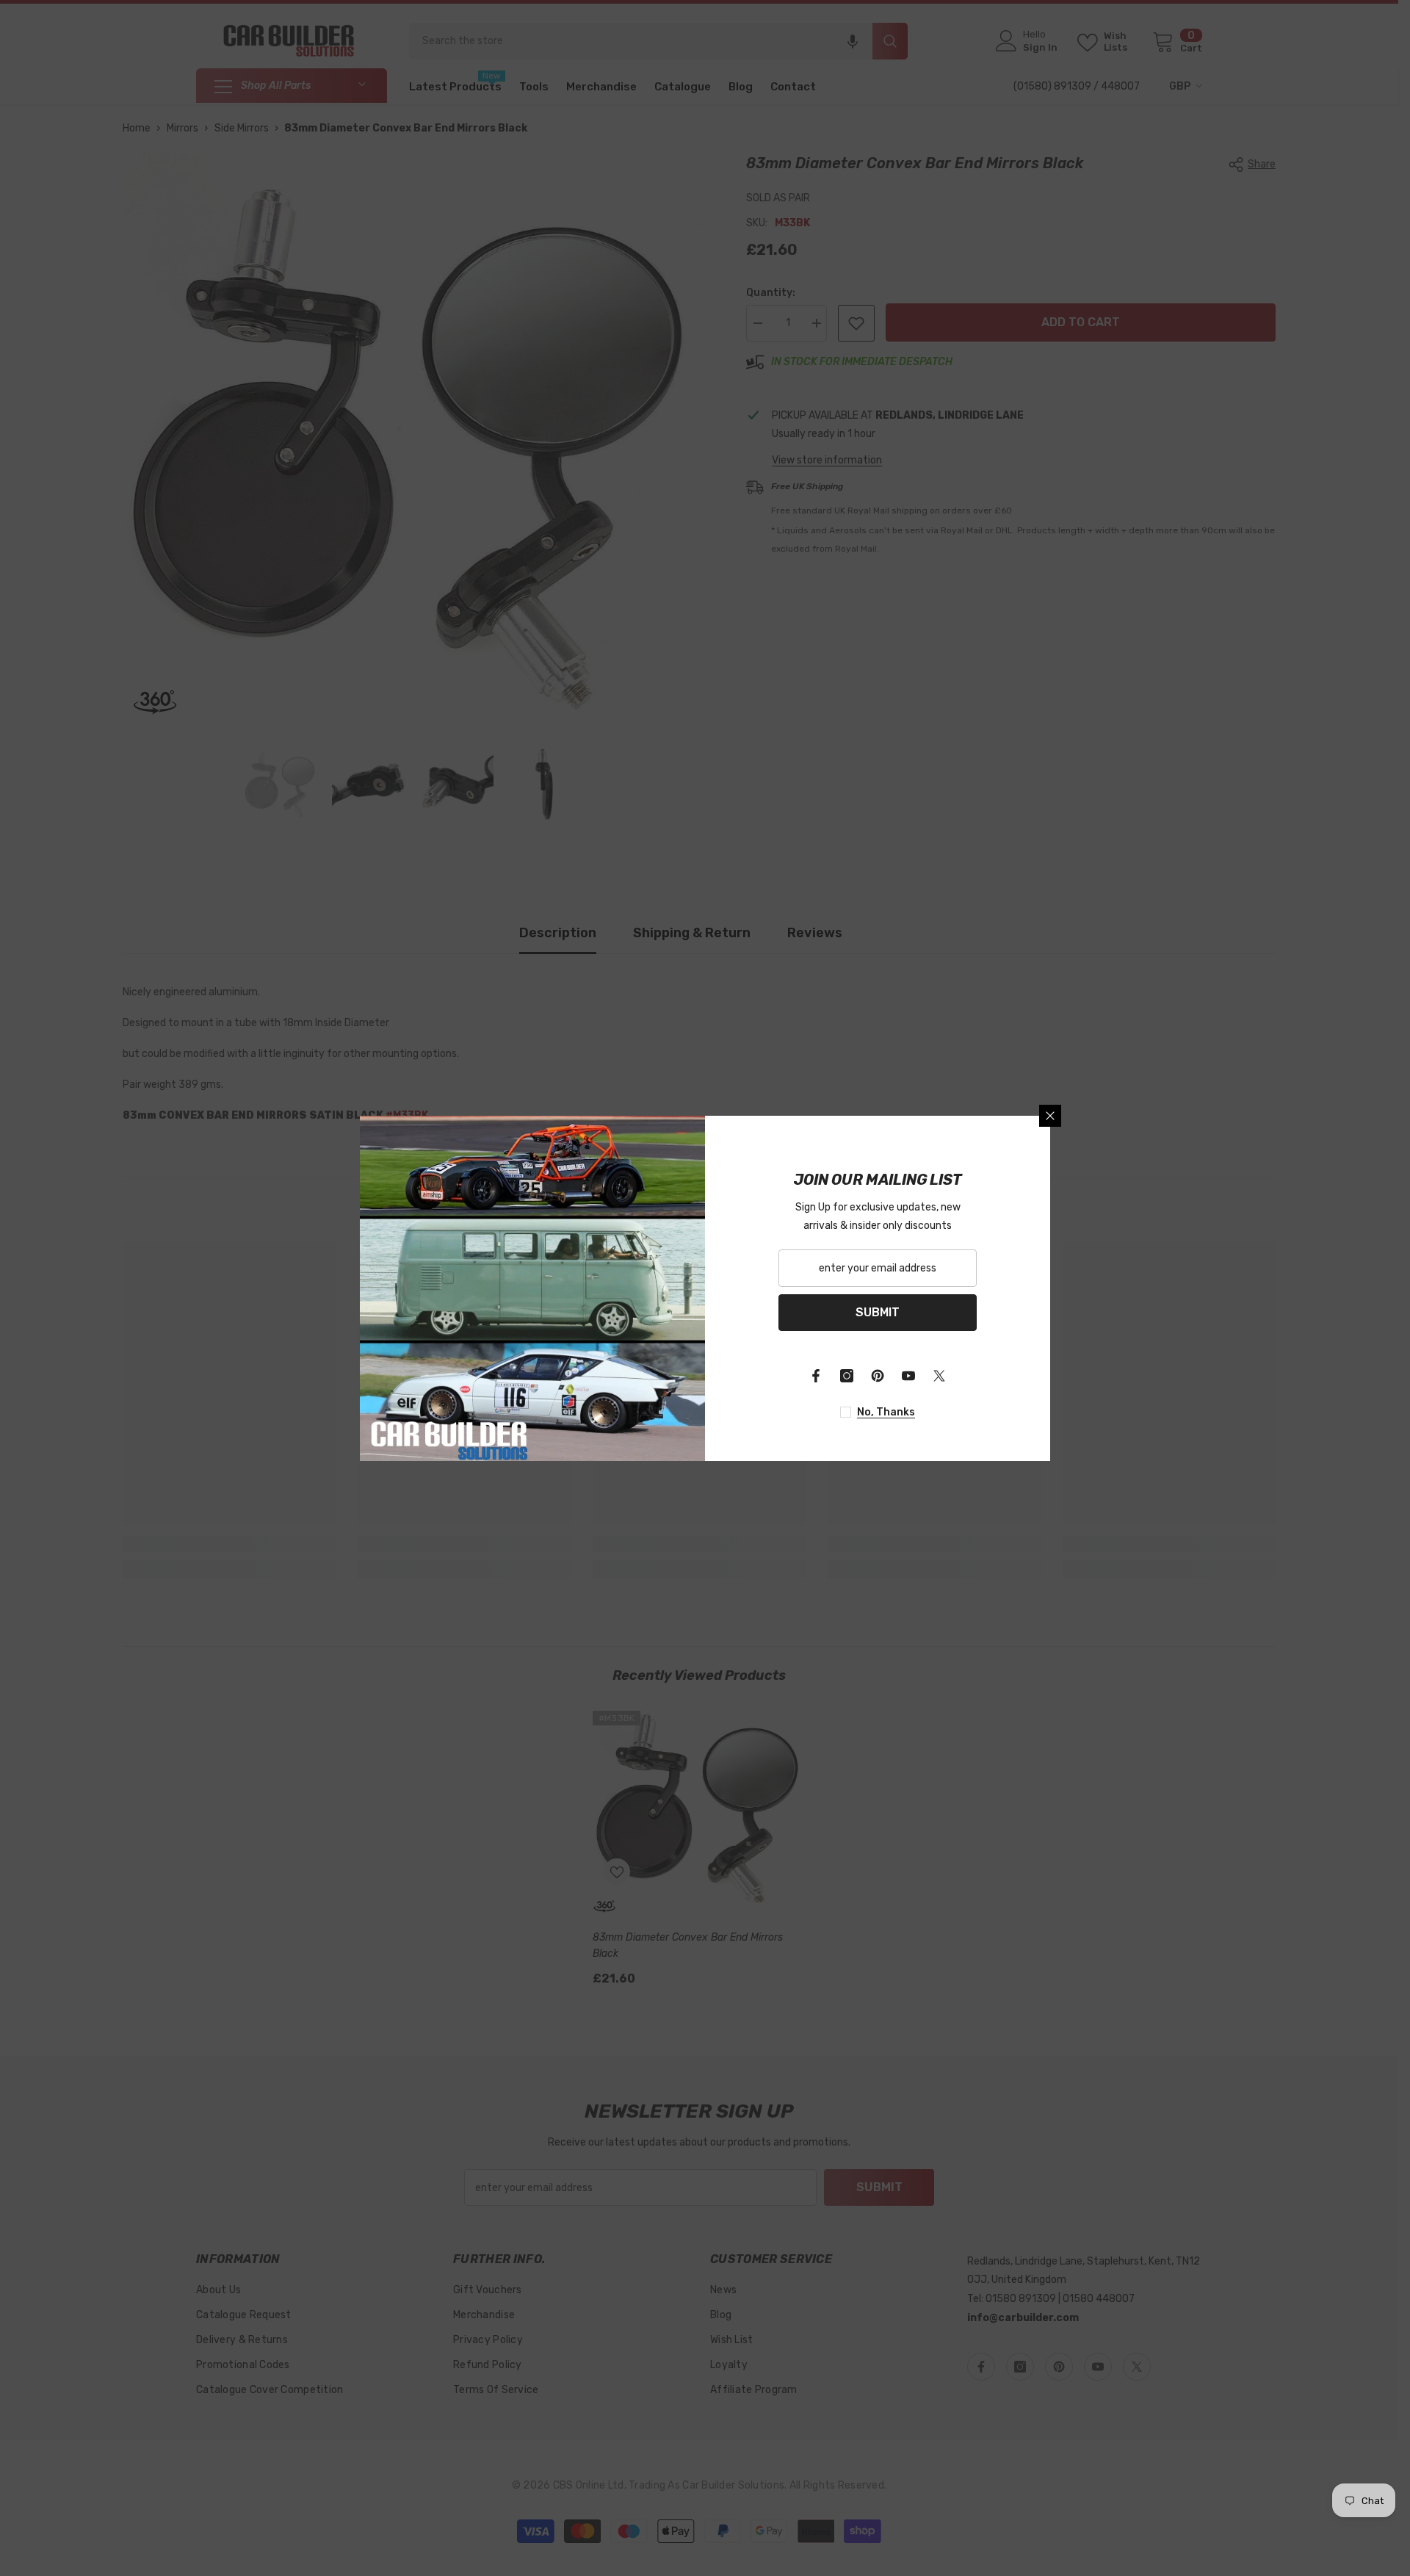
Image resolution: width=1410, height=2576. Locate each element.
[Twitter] (939, 1376)
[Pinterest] (878, 1376)
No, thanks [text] (886, 1412)
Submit (878, 1312)
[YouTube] (908, 1376)
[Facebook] (816, 1376)
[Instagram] (847, 1376)
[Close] (1050, 1116)
